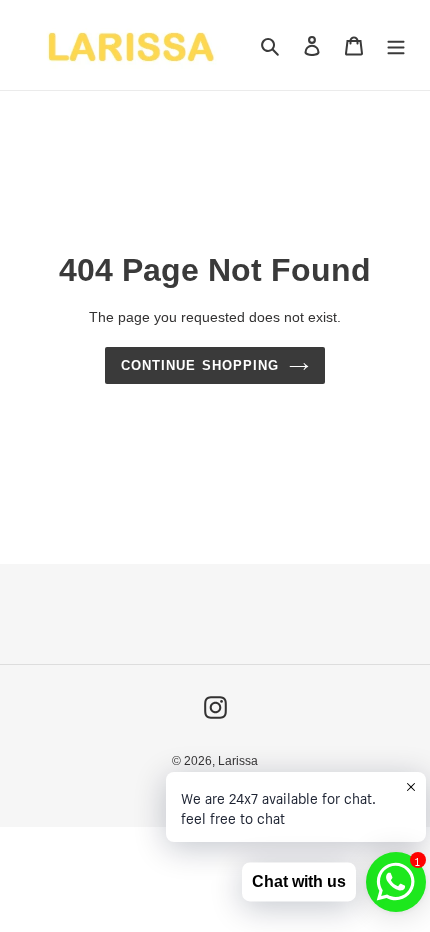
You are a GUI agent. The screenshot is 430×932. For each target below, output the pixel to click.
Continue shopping (200, 365)
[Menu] (396, 45)
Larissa (238, 761)
